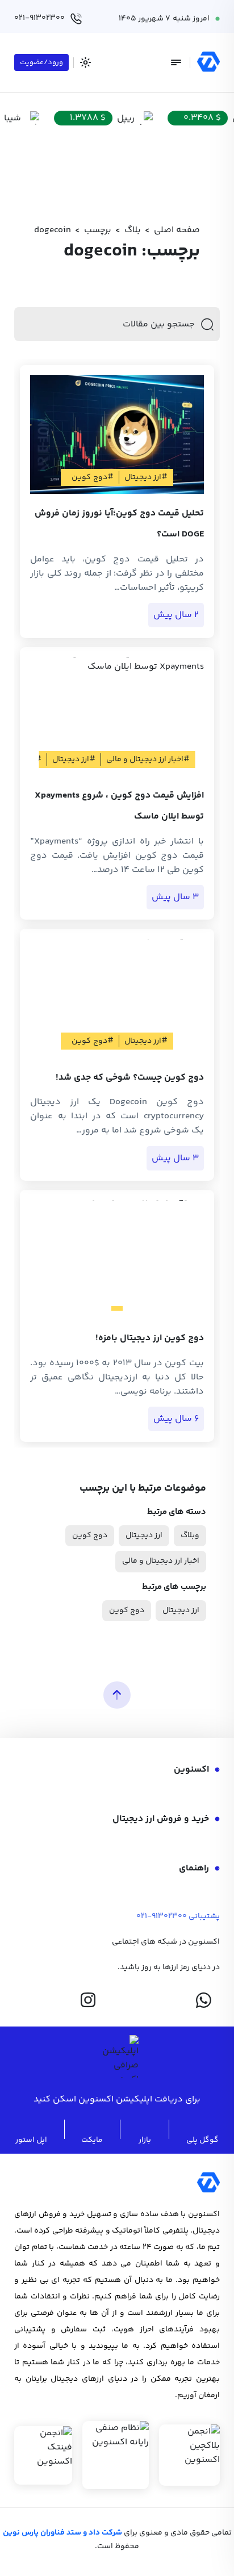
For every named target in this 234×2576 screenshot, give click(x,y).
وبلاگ (190, 1535)
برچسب (98, 230)
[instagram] (88, 2000)
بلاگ (133, 230)
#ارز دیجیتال (146, 477)
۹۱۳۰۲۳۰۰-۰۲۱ (162, 1916)
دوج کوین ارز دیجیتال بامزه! (150, 1338)
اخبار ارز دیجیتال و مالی (161, 1561)
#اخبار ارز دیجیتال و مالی (147, 760)
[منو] (176, 62)
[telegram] (146, 2000)
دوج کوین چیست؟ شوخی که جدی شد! (130, 1078)
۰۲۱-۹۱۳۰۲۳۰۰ (39, 18)
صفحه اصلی (177, 230)
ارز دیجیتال (144, 1535)
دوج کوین (90, 1535)
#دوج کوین (93, 477)
